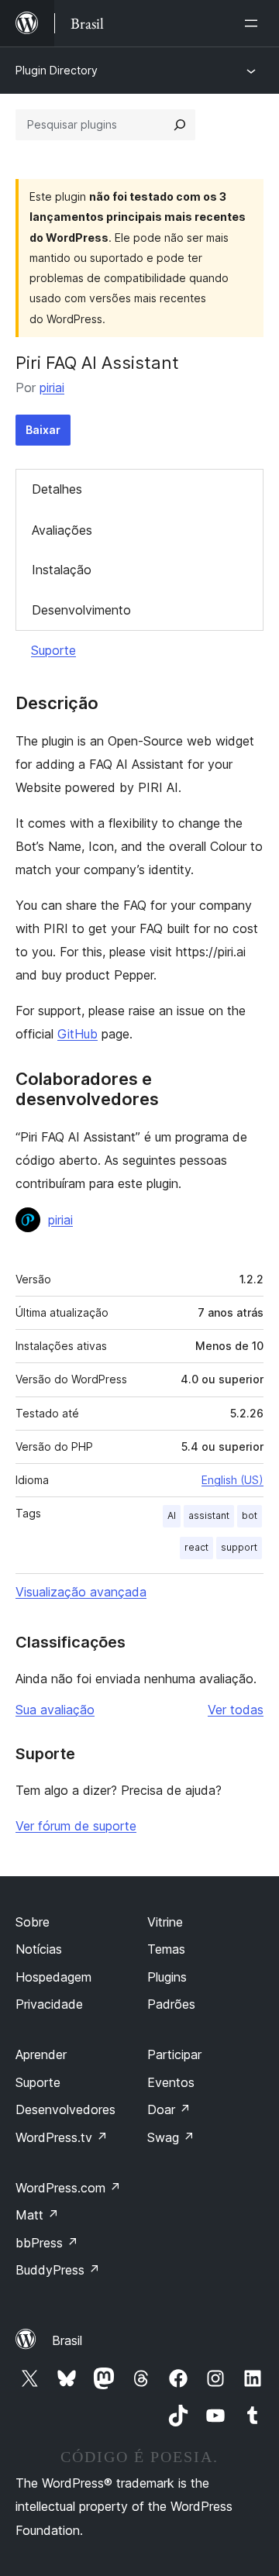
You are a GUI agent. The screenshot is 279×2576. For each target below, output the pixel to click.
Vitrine (165, 1922)
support (239, 1547)
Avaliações (62, 530)
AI (172, 1515)
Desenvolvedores (65, 2109)
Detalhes (57, 489)
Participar (174, 2054)
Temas (166, 1949)
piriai (52, 387)
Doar (169, 2109)
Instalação (62, 570)
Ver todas (236, 1710)
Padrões (171, 2004)
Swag (171, 2137)
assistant (209, 1515)
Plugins (167, 1977)
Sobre (33, 1922)
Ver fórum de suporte (76, 1826)
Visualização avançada (81, 1592)
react (196, 1547)
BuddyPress (58, 2270)
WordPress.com (68, 2188)
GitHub (77, 1034)
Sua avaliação (55, 1710)
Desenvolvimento (81, 610)
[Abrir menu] (254, 23)
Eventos (171, 2082)
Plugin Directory (57, 70)
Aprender (41, 2054)
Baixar (43, 430)
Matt (37, 2215)
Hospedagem (53, 1977)
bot (250, 1515)
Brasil (67, 2340)
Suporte (53, 650)
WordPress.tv (62, 2137)
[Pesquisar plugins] (180, 125)
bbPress (47, 2243)
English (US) (232, 1480)
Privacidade (49, 2004)
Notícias (39, 1949)
